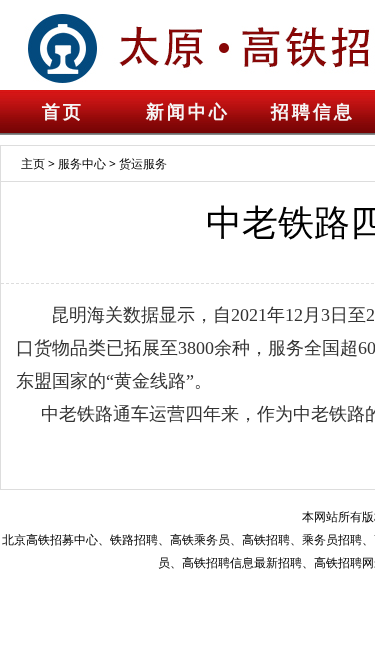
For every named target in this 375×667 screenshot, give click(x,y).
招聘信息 (313, 112)
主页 (33, 163)
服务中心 (82, 163)
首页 (63, 112)
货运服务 (143, 163)
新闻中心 (188, 112)
